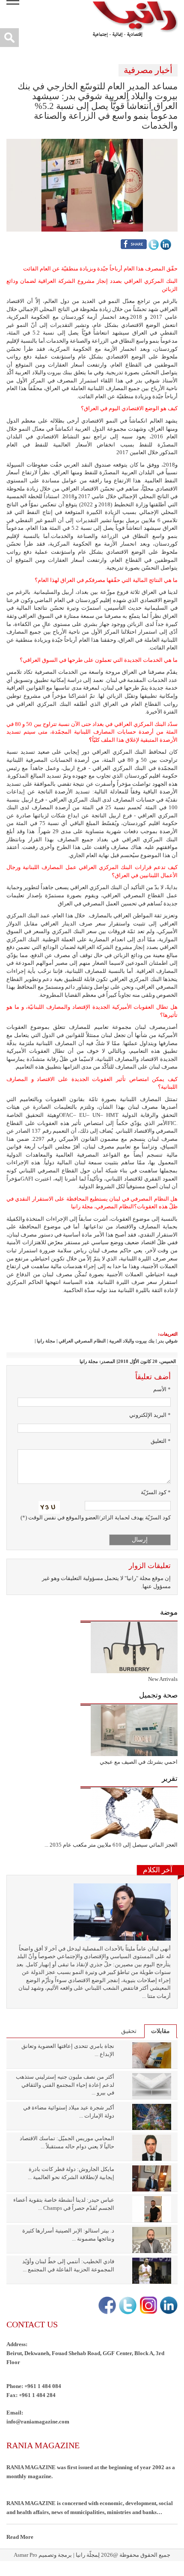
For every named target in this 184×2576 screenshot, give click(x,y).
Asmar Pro (25, 2555)
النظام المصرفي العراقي (82, 1341)
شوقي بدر (168, 1341)
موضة (169, 1612)
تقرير (170, 1779)
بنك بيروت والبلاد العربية (132, 1341)
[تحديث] (49, 1507)
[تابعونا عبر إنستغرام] (147, 2305)
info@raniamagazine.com (38, 2422)
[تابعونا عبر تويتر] (127, 2305)
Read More (20, 2537)
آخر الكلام (158, 1870)
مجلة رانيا (46, 1341)
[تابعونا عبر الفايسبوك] (106, 2305)
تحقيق (129, 2031)
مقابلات (160, 2031)
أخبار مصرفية (148, 70)
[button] (92, 184)
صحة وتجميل (158, 1695)
